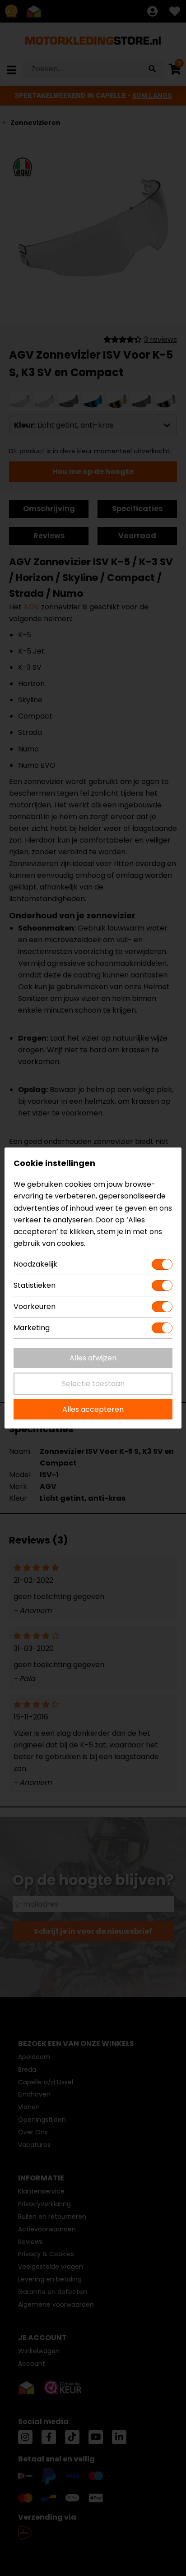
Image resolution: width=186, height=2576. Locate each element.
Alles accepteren (93, 1409)
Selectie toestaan (93, 1384)
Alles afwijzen (93, 1358)
